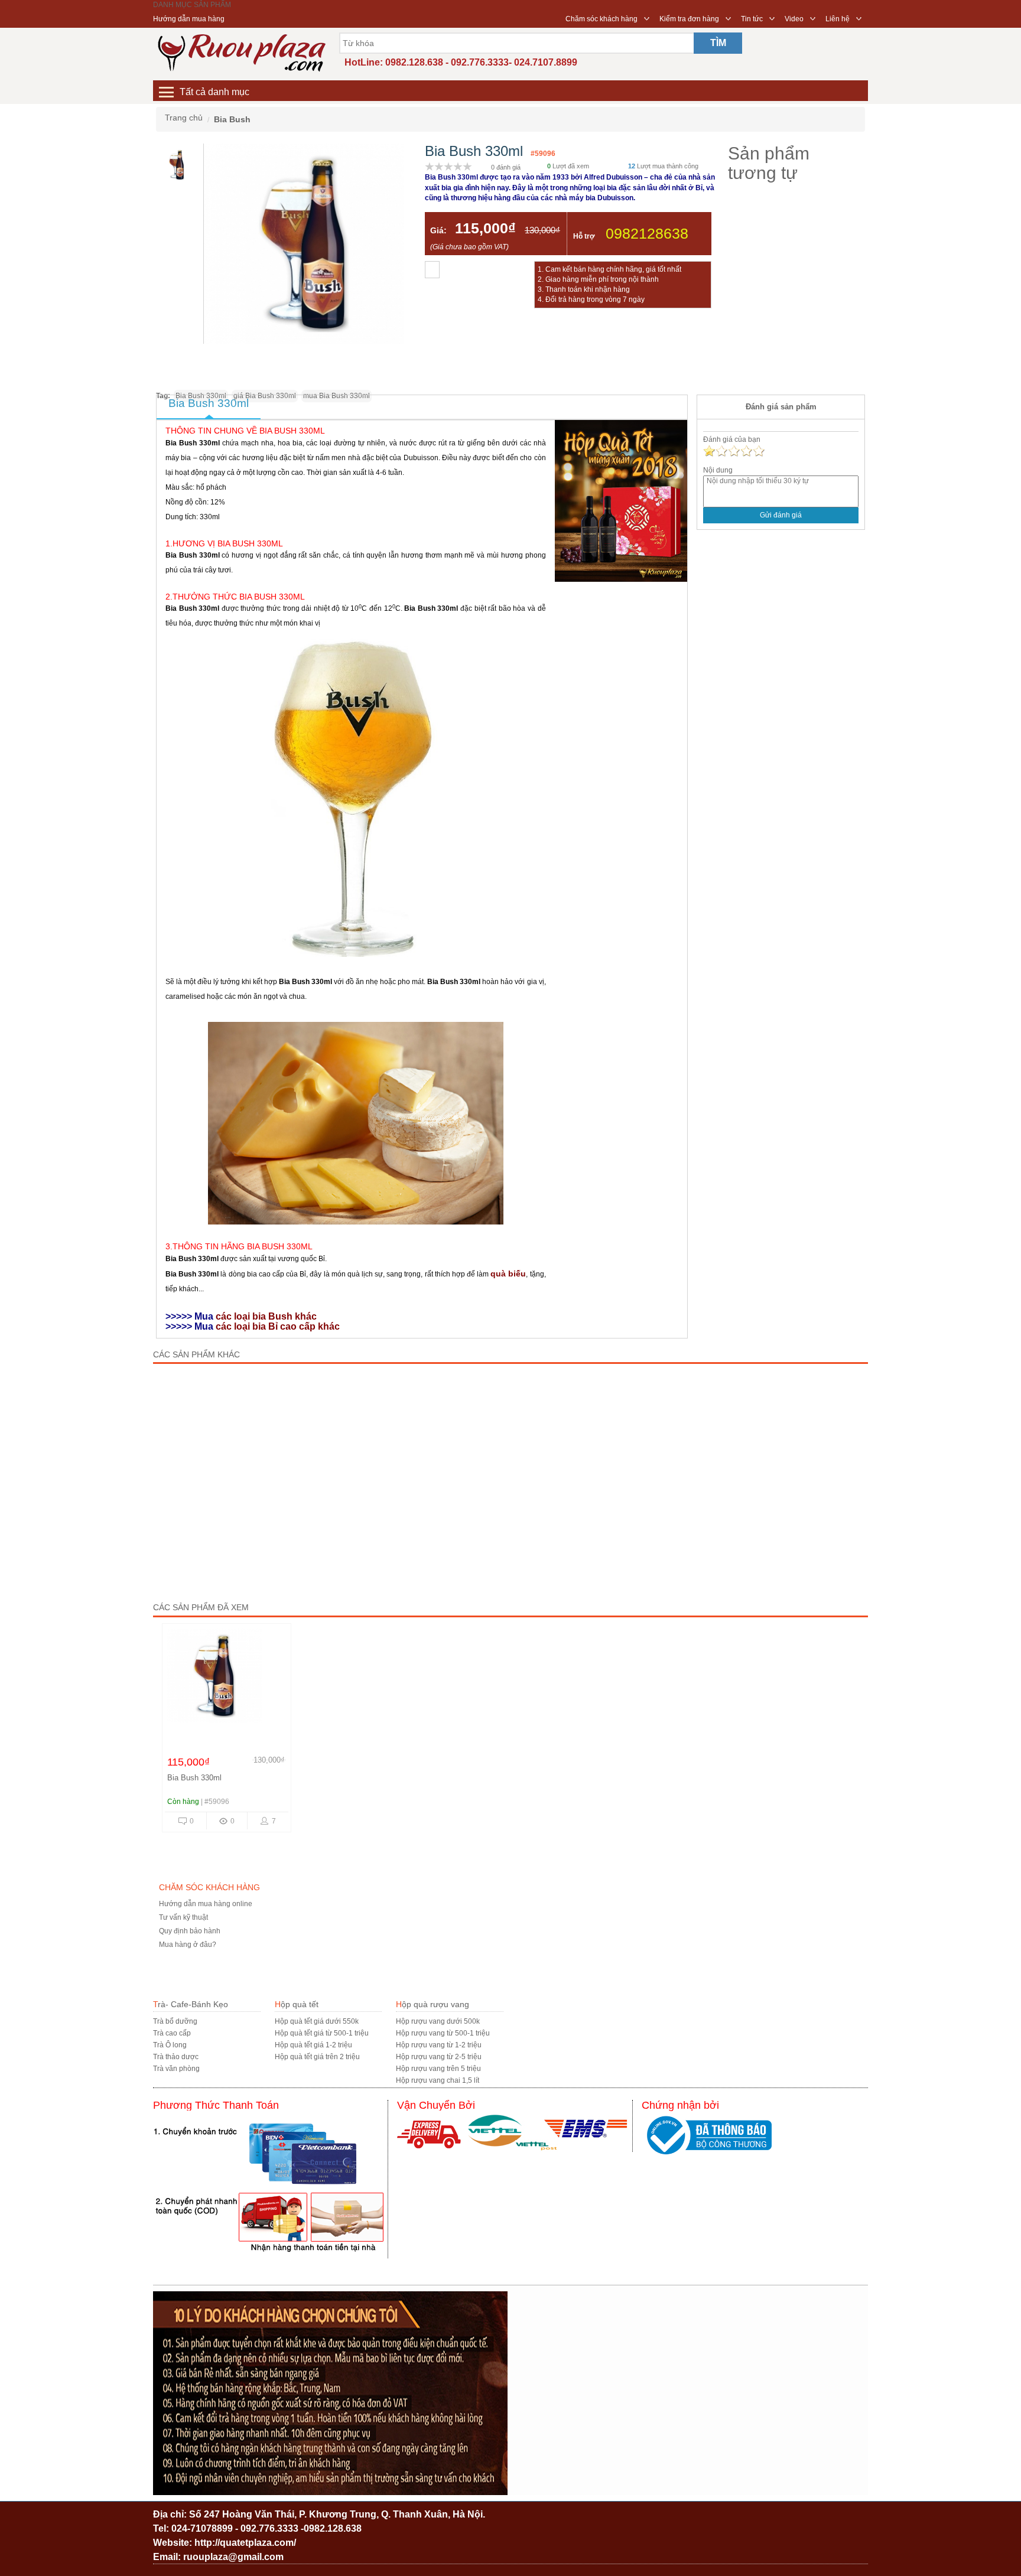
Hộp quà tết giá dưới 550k (317, 2021)
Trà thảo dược (176, 2057)
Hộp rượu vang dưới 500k (438, 2021)
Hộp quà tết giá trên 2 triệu (317, 2057)
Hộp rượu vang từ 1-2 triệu (439, 2045)
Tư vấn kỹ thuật (183, 1917)
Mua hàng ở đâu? (188, 1945)
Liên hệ (838, 19)
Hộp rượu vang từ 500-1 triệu (443, 2033)
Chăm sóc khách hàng (601, 19)
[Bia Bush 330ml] (227, 1679)
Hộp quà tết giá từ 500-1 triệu (322, 2033)
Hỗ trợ (584, 236)
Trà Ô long (170, 2045)
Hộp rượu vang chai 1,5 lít (438, 2080)
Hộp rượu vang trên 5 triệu (438, 2069)
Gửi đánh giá (781, 515)
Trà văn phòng (176, 2069)
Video (794, 19)
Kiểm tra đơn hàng (689, 19)
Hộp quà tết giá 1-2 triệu (313, 2045)
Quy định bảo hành (190, 1931)
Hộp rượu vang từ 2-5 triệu (439, 2057)
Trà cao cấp (172, 2033)
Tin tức (752, 19)
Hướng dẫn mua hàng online (206, 1904)
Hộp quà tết (297, 2004)
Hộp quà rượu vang (433, 2004)
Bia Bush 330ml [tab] (209, 403)
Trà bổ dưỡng (175, 2021)
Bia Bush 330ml (194, 1778)
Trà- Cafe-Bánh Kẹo (191, 2004)
